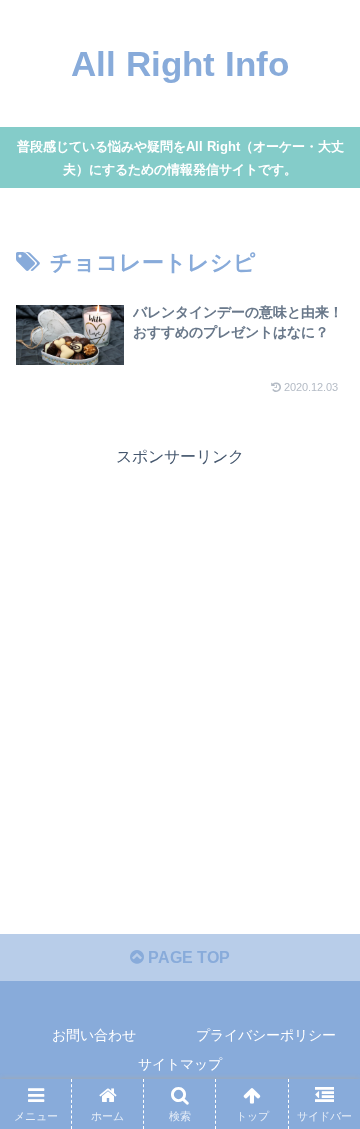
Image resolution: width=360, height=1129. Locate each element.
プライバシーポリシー (266, 1035)
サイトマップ (180, 1064)
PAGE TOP (187, 957)
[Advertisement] (180, 652)
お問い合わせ (94, 1035)
